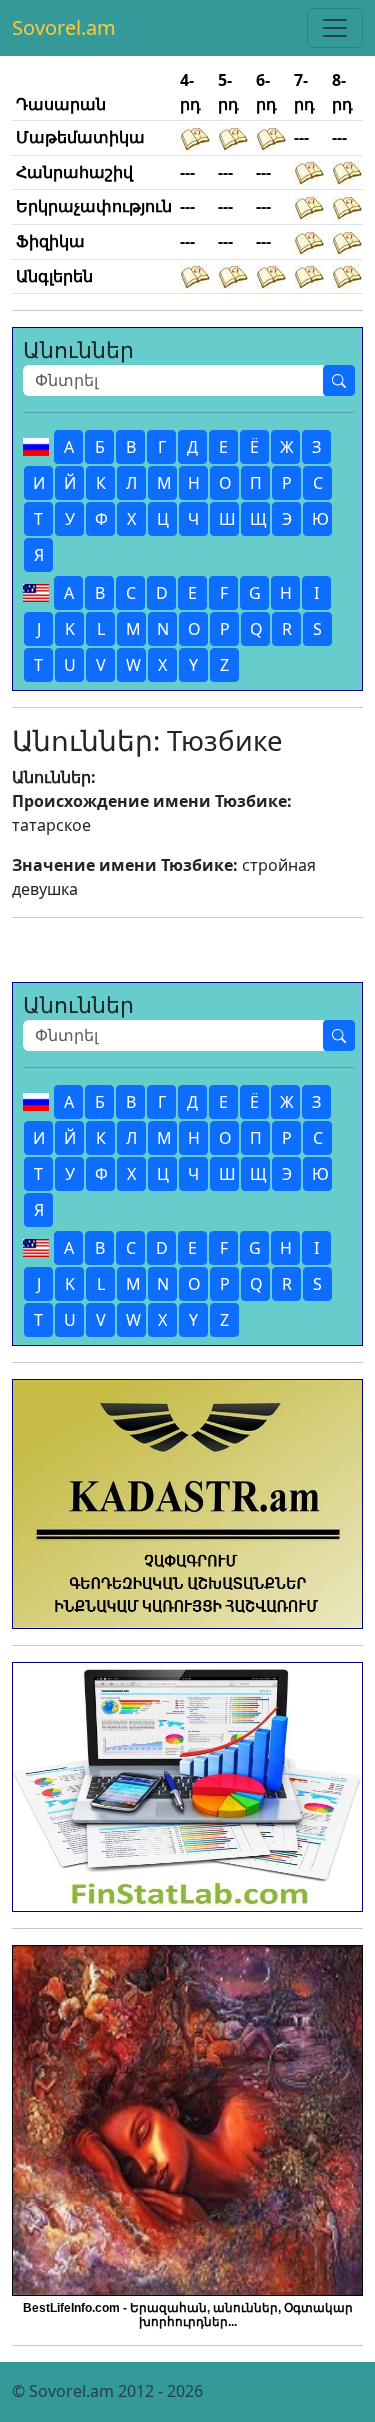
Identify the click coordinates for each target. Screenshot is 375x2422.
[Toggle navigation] (335, 28)
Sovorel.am (64, 27)
